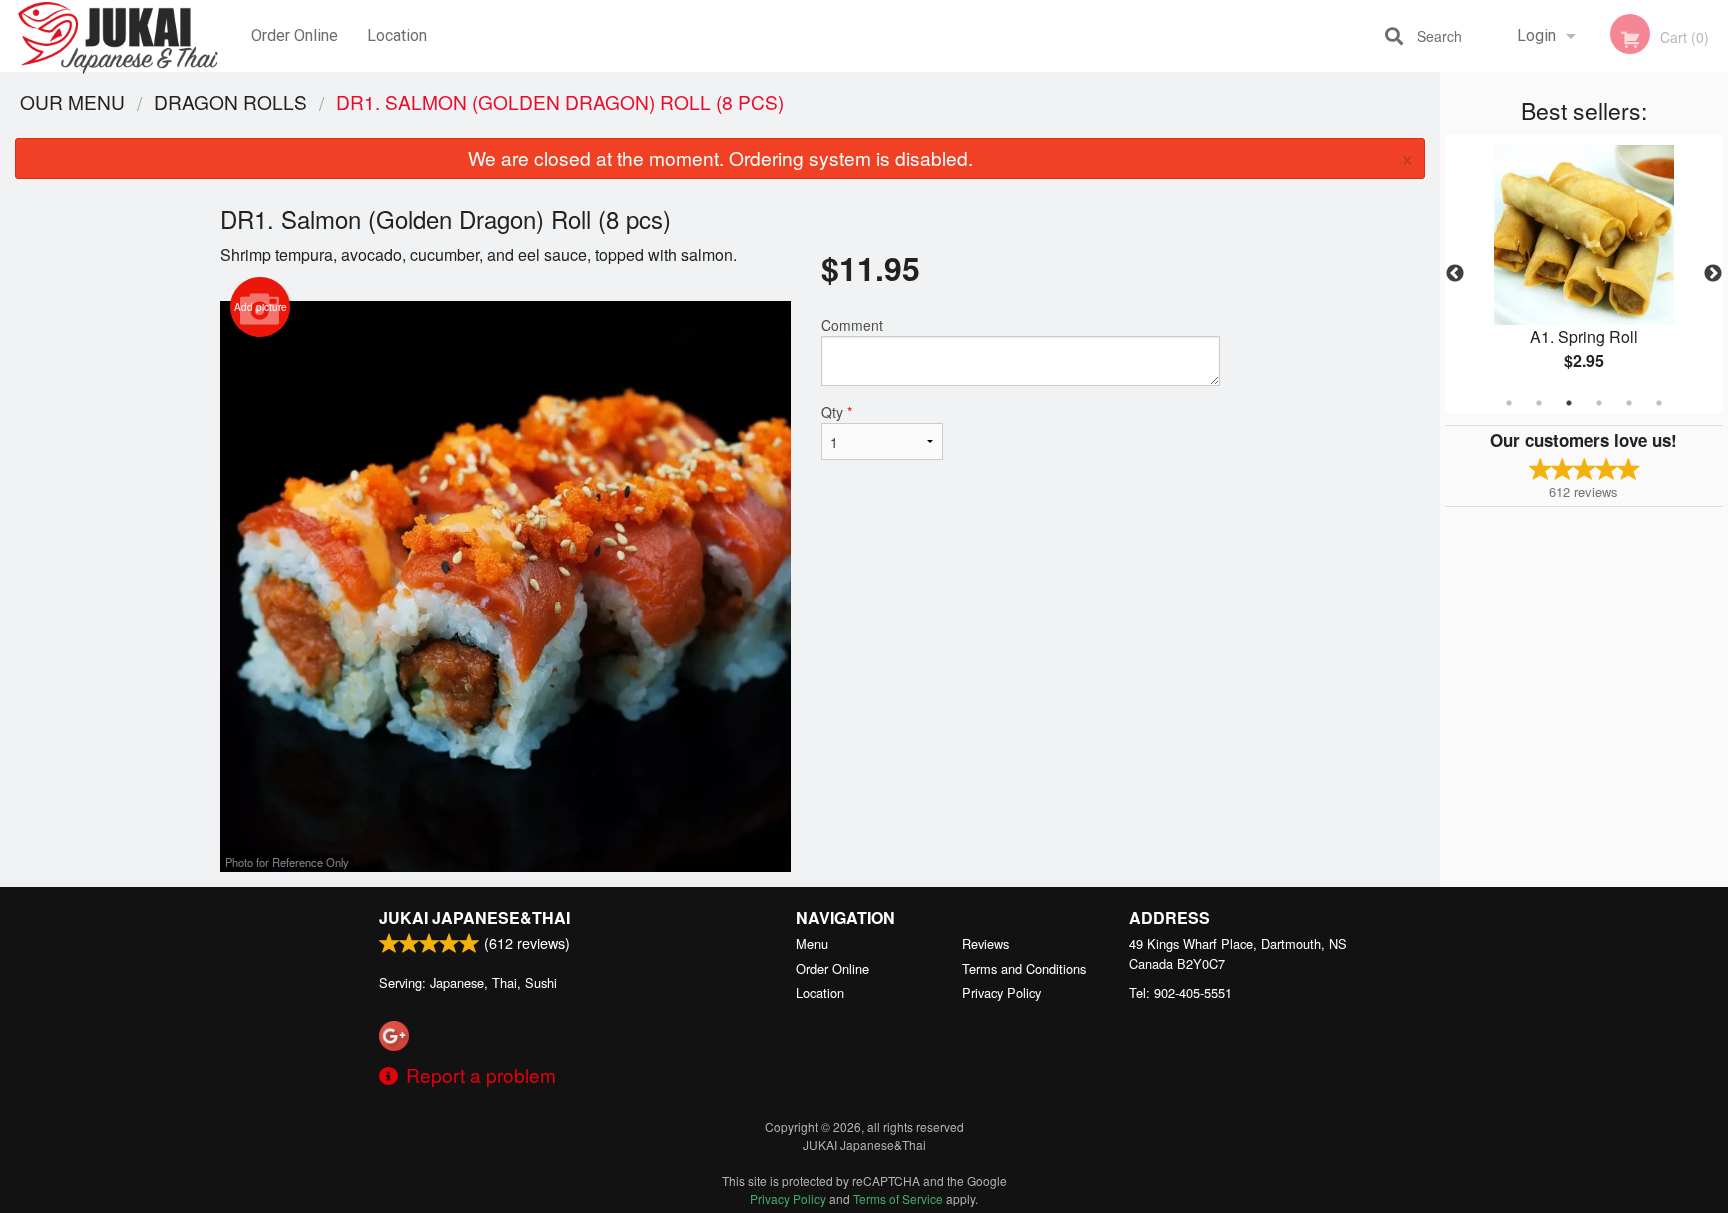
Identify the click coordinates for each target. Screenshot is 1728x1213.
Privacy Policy (1001, 992)
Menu (812, 943)
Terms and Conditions (1024, 968)
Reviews (985, 943)
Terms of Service (898, 1198)
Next (1713, 274)
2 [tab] (1539, 403)
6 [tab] (1659, 403)
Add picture (260, 307)
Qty (836, 412)
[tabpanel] (1584, 274)
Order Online (294, 35)
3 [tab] (1569, 403)
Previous (1455, 274)
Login (1536, 35)
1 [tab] (1509, 403)
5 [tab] (1629, 403)
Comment (852, 325)
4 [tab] (1599, 403)
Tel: (1180, 992)
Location (397, 35)
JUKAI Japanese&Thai (474, 917)
